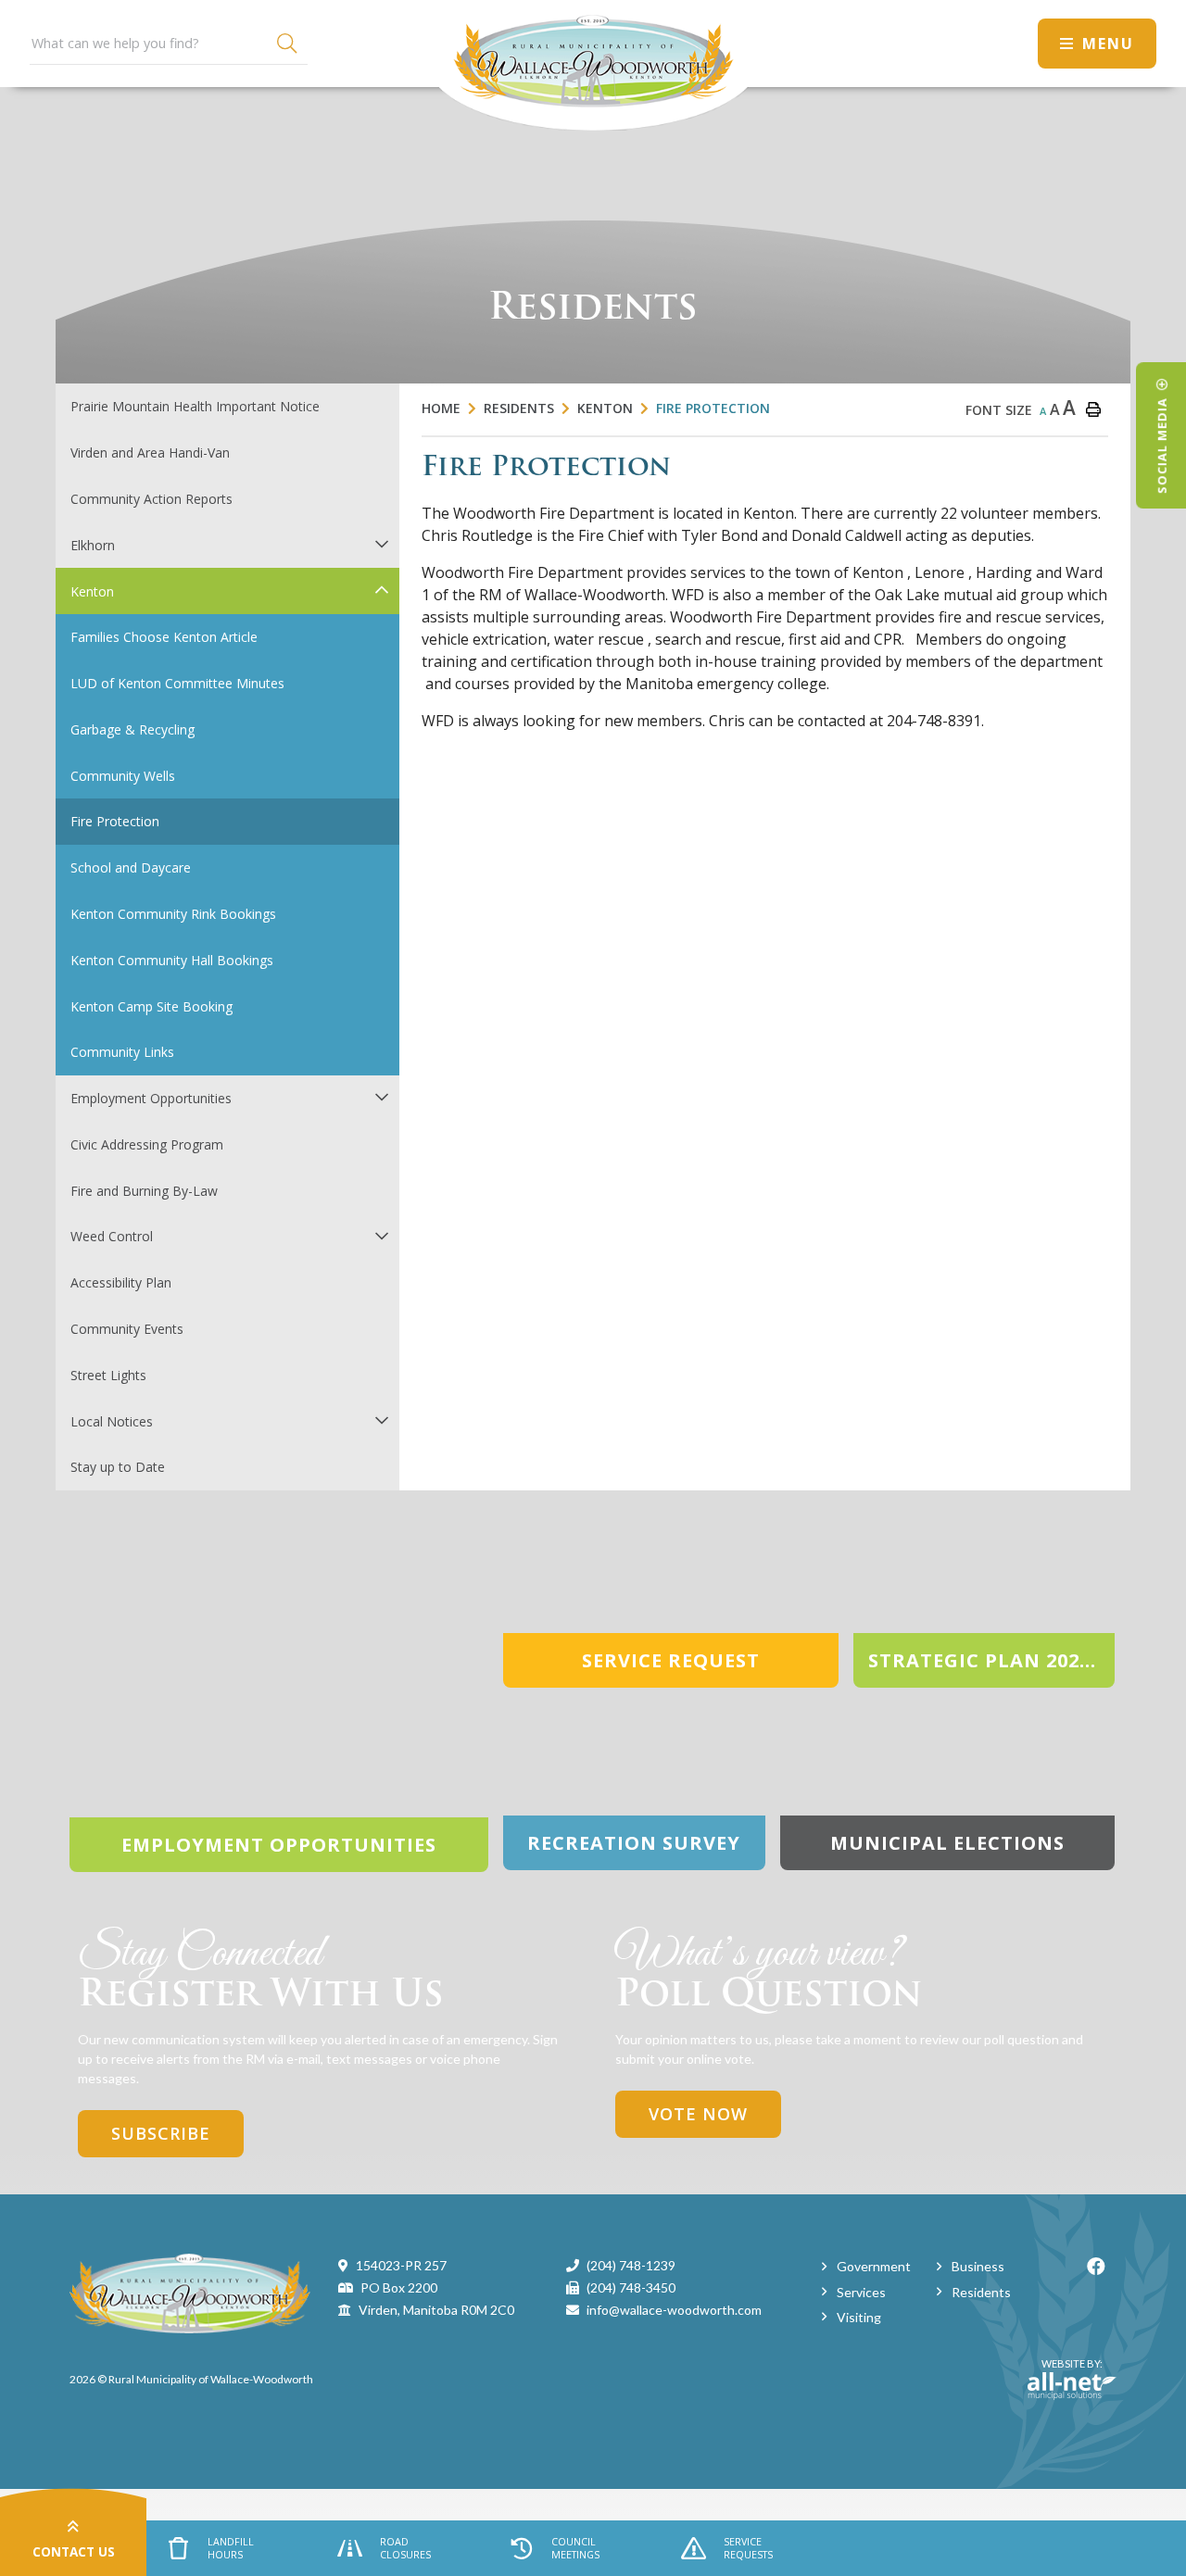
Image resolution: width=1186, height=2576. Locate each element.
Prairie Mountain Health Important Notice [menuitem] (195, 406)
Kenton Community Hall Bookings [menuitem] (172, 960)
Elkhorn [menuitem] (93, 545)
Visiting (859, 2317)
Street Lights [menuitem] (108, 1375)
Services (861, 2292)
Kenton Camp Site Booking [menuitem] (151, 1006)
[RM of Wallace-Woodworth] (190, 2291)
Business (978, 2266)
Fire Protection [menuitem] (115, 821)
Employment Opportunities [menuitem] (151, 1098)
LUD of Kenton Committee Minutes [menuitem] (177, 683)
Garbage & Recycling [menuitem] (132, 729)
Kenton (605, 408)
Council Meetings (575, 2548)
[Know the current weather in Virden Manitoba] (1007, 43)
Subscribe (161, 2133)
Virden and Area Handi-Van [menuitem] (150, 452)
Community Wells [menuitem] (123, 776)
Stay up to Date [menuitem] (118, 1467)
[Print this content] (1093, 409)
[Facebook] (1096, 2266)
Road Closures (405, 2548)
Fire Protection (713, 408)
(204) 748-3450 (631, 2287)
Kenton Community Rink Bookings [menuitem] (173, 914)
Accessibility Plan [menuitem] (121, 1282)
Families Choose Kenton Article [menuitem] (164, 637)
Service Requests (748, 2548)
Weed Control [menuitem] (112, 1236)
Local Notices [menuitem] (112, 1421)
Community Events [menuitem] (127, 1329)
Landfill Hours (231, 2548)
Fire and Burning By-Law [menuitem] (144, 1191)
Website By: (1065, 2371)
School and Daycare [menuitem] (131, 867)
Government (874, 2266)
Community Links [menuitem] (122, 1052)
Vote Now (698, 2114)
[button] (381, 543)
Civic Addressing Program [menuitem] (147, 1144)
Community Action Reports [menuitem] (151, 499)
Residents (519, 408)
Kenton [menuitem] (92, 591)
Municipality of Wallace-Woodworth (593, 65)
